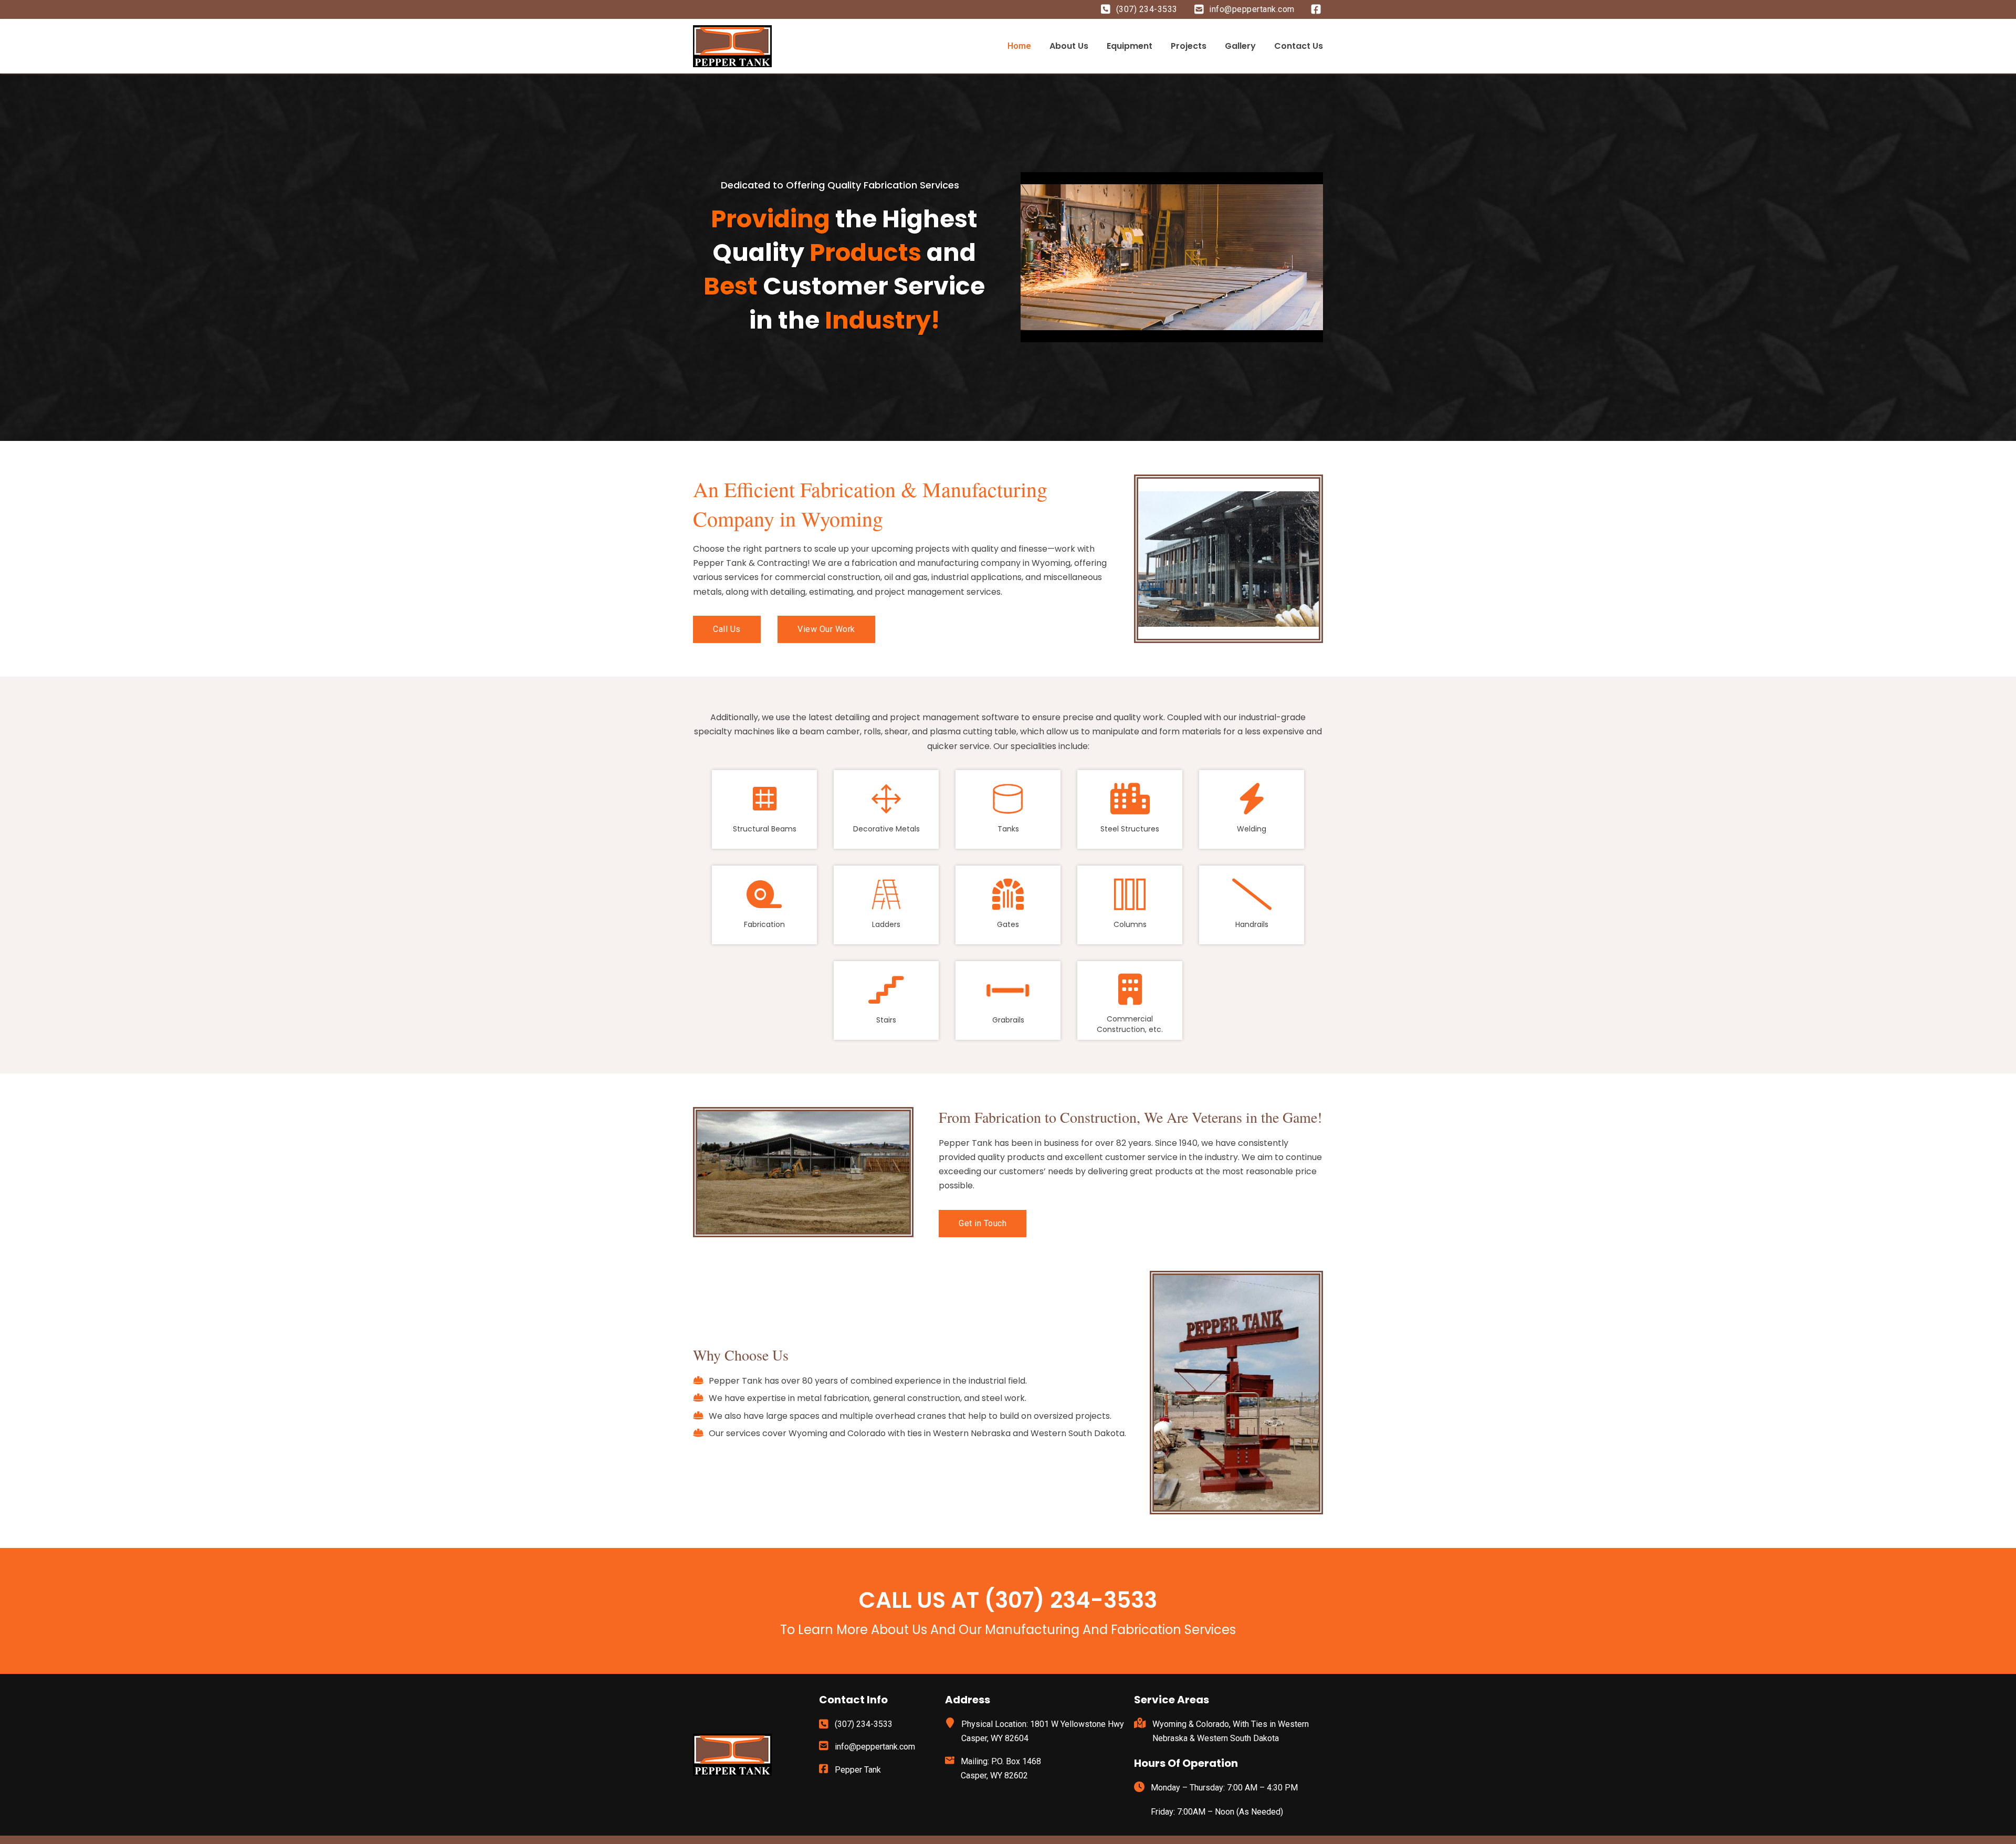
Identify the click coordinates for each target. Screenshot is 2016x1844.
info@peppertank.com (1252, 9)
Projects (1189, 46)
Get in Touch (983, 1223)
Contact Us (1299, 46)
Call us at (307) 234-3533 (1008, 1600)
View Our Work (826, 629)
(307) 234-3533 (1147, 9)
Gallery (1240, 46)
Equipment (1130, 46)
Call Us (727, 629)
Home (1019, 46)
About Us (1069, 46)
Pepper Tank (858, 1770)
